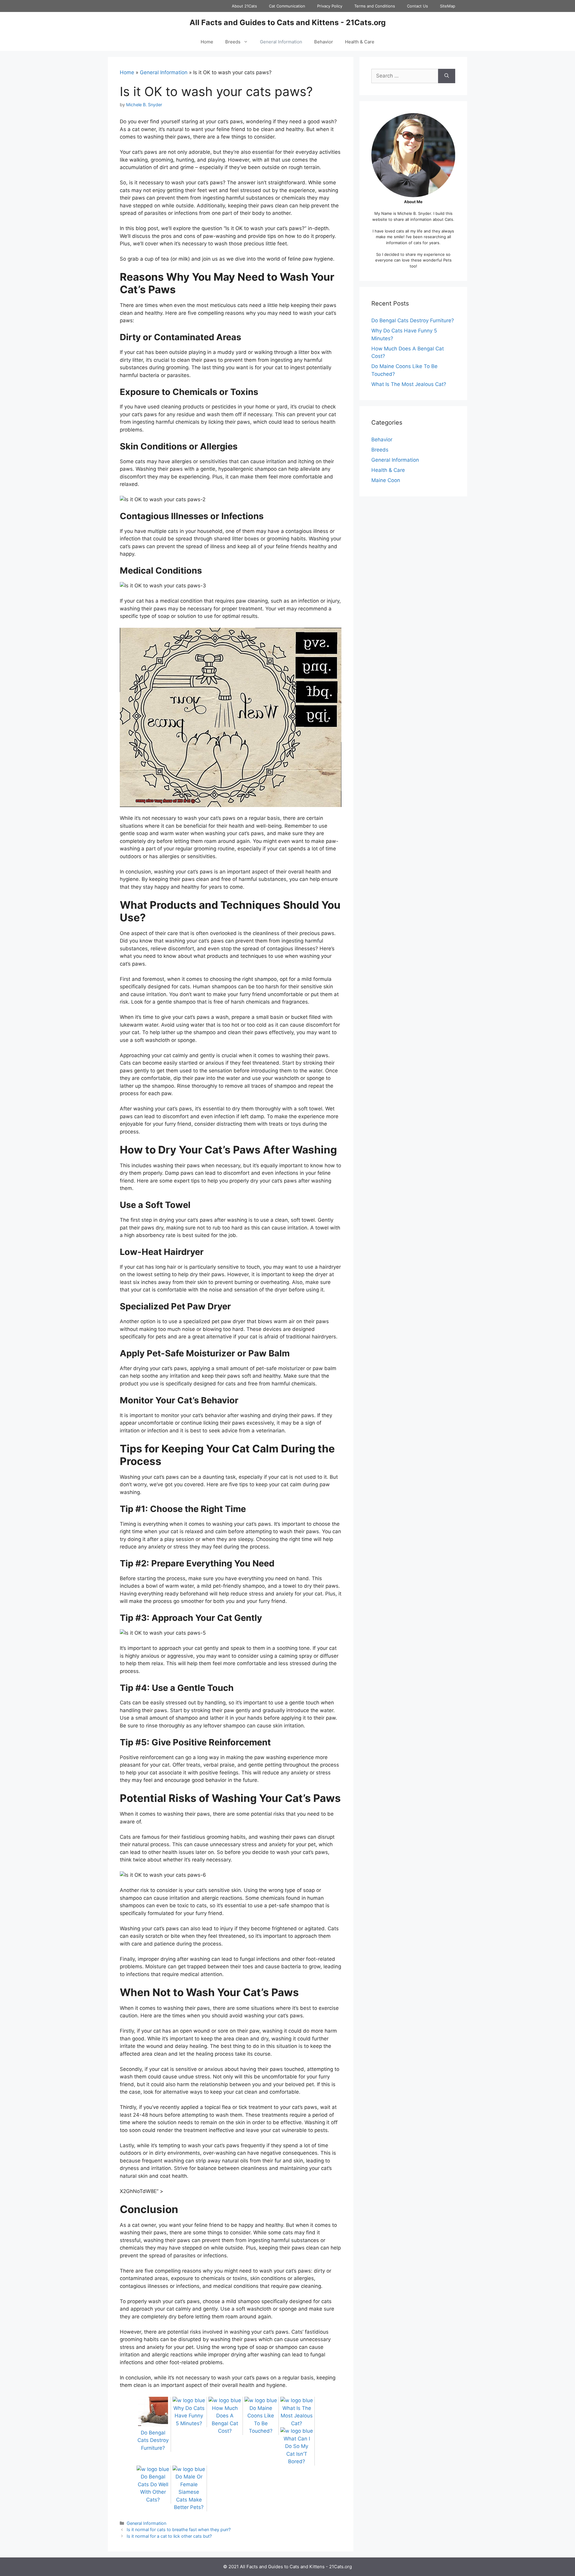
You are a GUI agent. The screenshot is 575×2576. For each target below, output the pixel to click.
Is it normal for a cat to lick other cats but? (169, 2536)
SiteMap (448, 6)
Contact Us (417, 6)
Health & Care (360, 42)
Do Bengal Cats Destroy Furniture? (413, 320)
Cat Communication (287, 6)
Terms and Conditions (375, 6)
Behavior (324, 42)
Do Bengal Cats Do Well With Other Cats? (153, 2488)
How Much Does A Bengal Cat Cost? (225, 2420)
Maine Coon (386, 480)
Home (207, 42)
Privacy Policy (330, 6)
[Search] (447, 76)
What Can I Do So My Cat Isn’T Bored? (297, 2450)
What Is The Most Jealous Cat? (409, 384)
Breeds (233, 42)
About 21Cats (244, 6)
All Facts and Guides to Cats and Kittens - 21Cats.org (288, 22)
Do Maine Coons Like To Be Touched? (261, 2420)
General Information (281, 42)
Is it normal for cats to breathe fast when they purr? (179, 2529)
